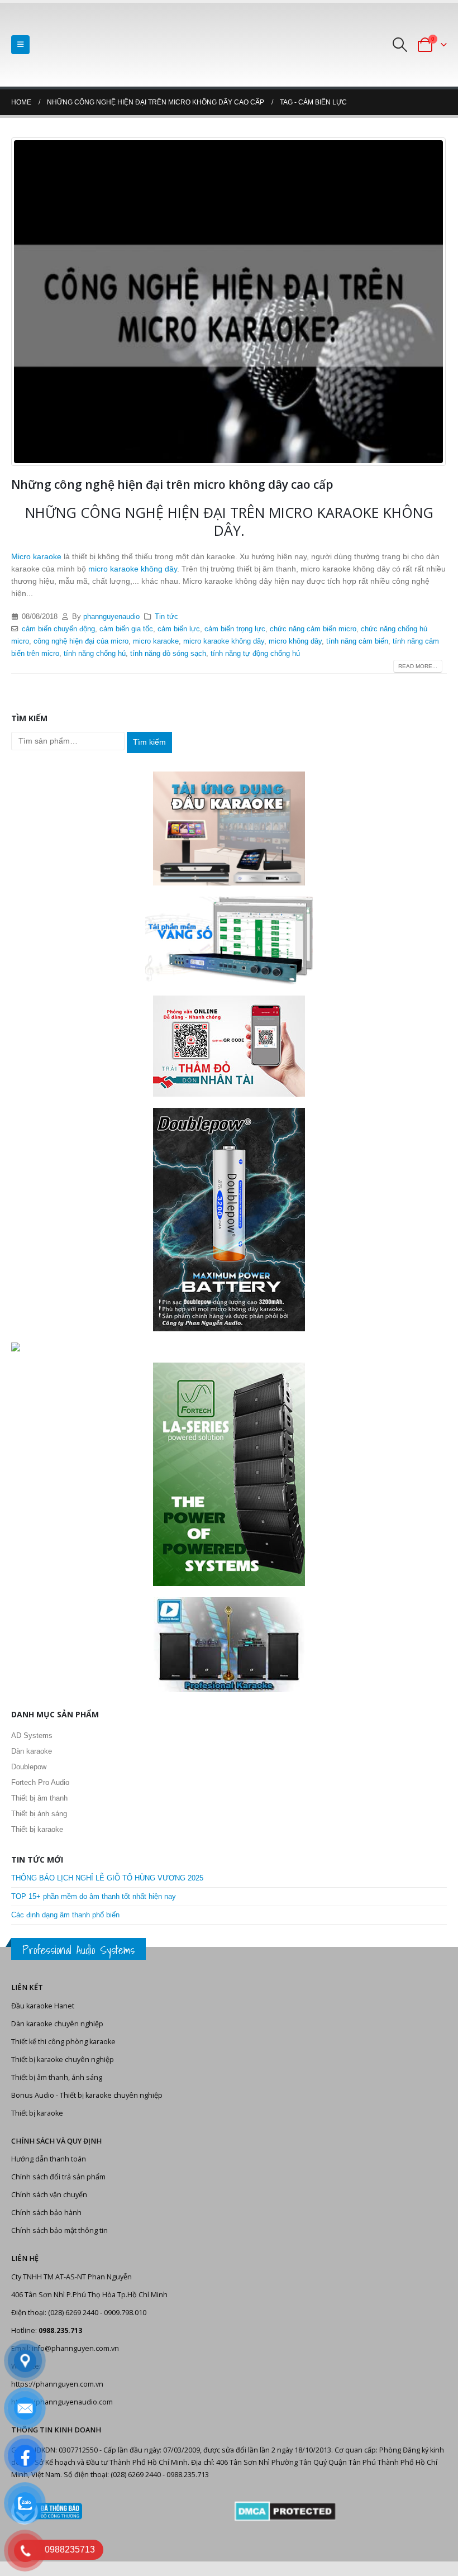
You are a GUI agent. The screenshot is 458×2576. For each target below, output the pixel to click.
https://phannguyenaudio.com (62, 2402)
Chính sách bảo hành (46, 2213)
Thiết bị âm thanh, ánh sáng (57, 2077)
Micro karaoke (36, 556)
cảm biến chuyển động (58, 629)
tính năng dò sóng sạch (168, 654)
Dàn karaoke (32, 1751)
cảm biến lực (179, 629)
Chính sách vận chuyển (49, 2195)
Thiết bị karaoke (37, 1829)
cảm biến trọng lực (235, 629)
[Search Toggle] (400, 45)
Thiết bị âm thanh (39, 1798)
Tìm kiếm (149, 742)
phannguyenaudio (111, 617)
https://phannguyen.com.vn (57, 2384)
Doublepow (29, 1767)
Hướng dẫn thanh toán (49, 2159)
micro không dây (295, 641)
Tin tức (166, 617)
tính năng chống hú (95, 654)
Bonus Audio (33, 2095)
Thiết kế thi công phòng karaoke (63, 2042)
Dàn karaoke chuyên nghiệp (57, 2024)
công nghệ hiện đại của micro (81, 641)
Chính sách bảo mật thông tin (59, 2230)
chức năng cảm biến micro (313, 629)
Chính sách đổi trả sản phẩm (58, 2177)
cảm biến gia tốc (126, 629)
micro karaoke (156, 641)
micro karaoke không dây (132, 569)
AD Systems (32, 1735)
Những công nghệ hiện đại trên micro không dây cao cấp (172, 484)
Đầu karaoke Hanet (43, 2006)
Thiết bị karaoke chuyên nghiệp (63, 2060)
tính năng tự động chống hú (255, 654)
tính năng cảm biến (357, 641)
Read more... (418, 666)
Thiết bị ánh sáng (39, 1814)
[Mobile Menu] (20, 45)
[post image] (229, 302)
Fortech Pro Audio (40, 1782)
